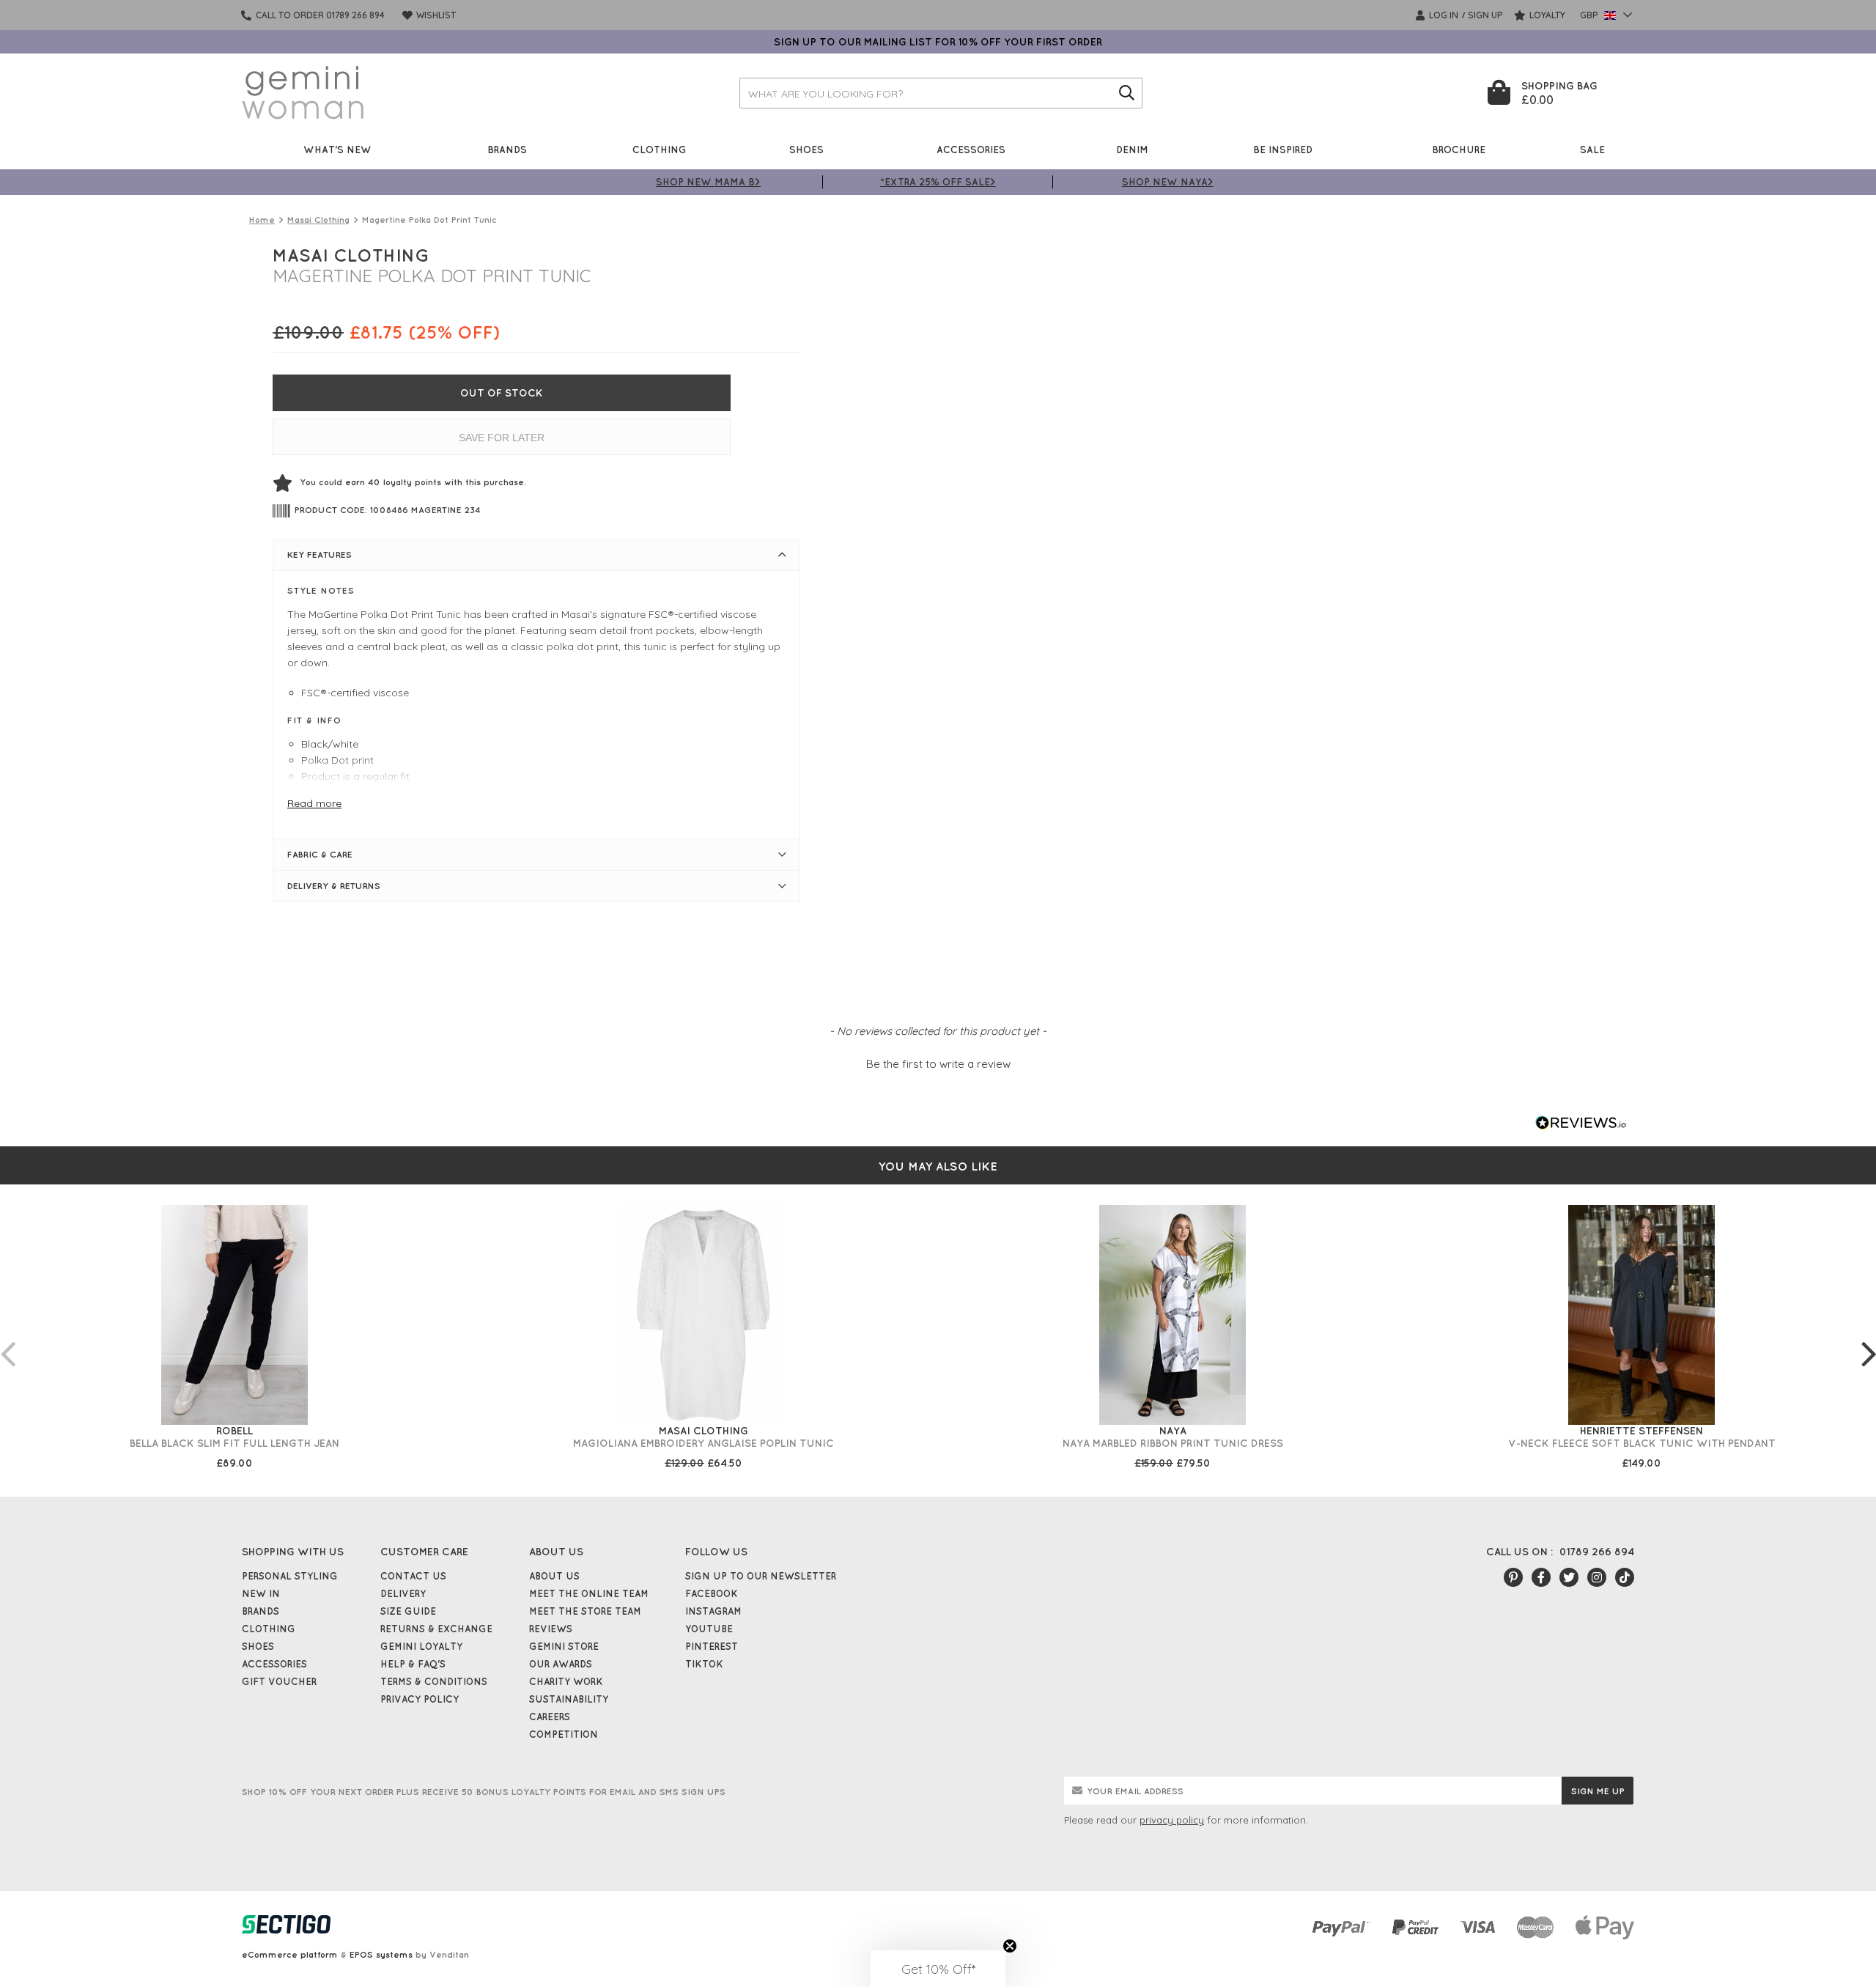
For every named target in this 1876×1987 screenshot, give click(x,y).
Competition (564, 1734)
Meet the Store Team (585, 1611)
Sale (1592, 149)
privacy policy (1172, 1820)
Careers (550, 1717)
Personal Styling (290, 1576)
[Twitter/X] (1569, 1577)
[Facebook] (1541, 1577)
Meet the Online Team (589, 1593)
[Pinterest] (1513, 1577)
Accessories (971, 149)
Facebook (712, 1593)
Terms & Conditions (434, 1681)
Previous (7, 1339)
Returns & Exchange (436, 1629)
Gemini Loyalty (421, 1646)
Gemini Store (564, 1646)
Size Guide (408, 1611)
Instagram (713, 1611)
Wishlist (435, 15)
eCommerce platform (290, 1954)
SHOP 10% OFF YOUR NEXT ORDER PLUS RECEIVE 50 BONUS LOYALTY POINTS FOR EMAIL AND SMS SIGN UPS (484, 1792)
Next (1869, 1339)
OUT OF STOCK (502, 393)
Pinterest (712, 1646)
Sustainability (569, 1699)
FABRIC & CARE (320, 854)
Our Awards (561, 1664)
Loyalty (1546, 15)
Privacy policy (420, 1699)
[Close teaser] (1010, 1946)
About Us (554, 1576)
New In (261, 1593)
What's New (337, 149)
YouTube (709, 1629)
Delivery (403, 1593)
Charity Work (566, 1681)
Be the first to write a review (938, 1064)
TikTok (704, 1664)
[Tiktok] (1625, 1577)
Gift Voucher (279, 1681)
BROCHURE (1459, 149)
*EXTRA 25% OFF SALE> (938, 181)
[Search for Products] (1127, 93)
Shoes (806, 149)
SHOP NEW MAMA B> (708, 181)
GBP (1590, 15)
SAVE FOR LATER (502, 438)
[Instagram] (1597, 1577)
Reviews (551, 1629)
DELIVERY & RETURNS (334, 886)
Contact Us (413, 1576)
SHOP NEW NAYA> (1168, 181)
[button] (938, 1062)
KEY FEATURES (320, 554)
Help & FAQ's (413, 1664)
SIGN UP (1485, 15)
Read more (314, 803)
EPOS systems (381, 1954)
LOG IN (1443, 15)
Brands (507, 149)
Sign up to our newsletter (761, 1576)
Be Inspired (1283, 149)
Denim (1132, 149)
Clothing (660, 149)
